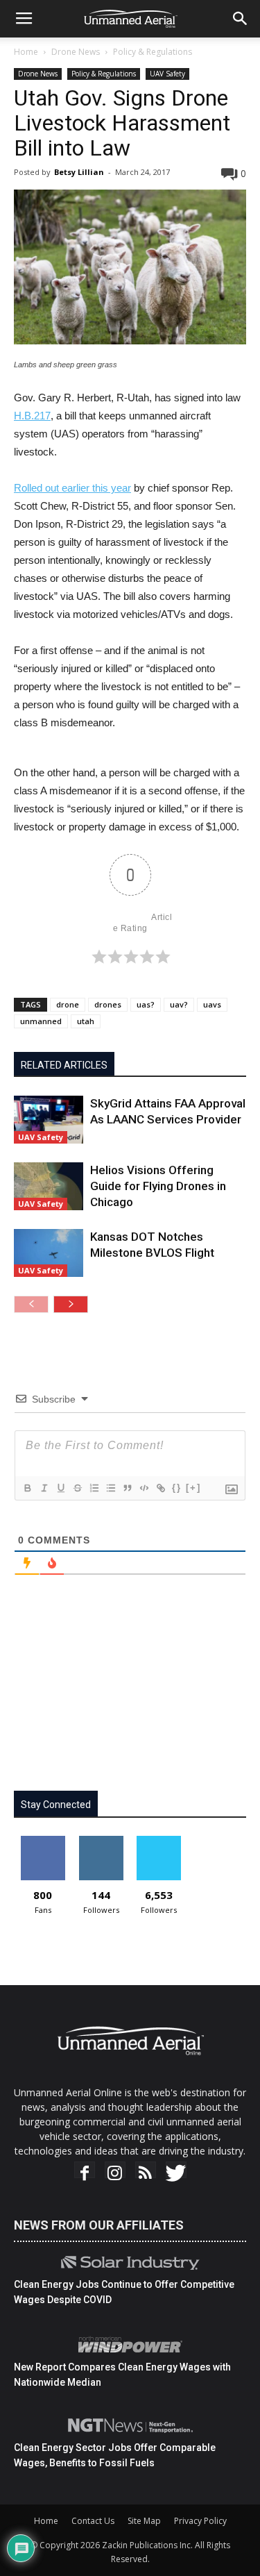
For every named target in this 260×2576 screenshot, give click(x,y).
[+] (193, 1488)
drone (68, 1004)
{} (177, 1488)
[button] (241, 19)
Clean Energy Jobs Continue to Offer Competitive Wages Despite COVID (124, 2292)
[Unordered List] (110, 1488)
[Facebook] (85, 2173)
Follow (101, 1841)
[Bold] (27, 1488)
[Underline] (60, 1488)
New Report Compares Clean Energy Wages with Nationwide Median (122, 2375)
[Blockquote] (127, 1488)
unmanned (41, 1021)
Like (43, 1841)
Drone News (76, 52)
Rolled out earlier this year (72, 488)
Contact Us (93, 2521)
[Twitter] (176, 2173)
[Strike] (77, 1488)
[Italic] (44, 1488)
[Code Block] (144, 1488)
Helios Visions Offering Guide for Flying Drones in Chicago (158, 1186)
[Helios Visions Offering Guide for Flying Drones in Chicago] (49, 1186)
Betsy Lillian (79, 172)
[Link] (160, 1488)
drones (108, 1004)
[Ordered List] (94, 1488)
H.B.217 (32, 416)
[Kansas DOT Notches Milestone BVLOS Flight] (49, 1253)
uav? (179, 1004)
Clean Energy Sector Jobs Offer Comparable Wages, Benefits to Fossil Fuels (115, 2455)
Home (26, 52)
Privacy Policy (200, 2521)
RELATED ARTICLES (64, 1065)
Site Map (144, 2521)
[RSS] (146, 2173)
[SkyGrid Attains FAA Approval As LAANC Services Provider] (49, 1120)
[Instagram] (115, 2173)
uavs (212, 1004)
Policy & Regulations (153, 52)
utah (86, 1021)
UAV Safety (167, 74)
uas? (146, 1004)
